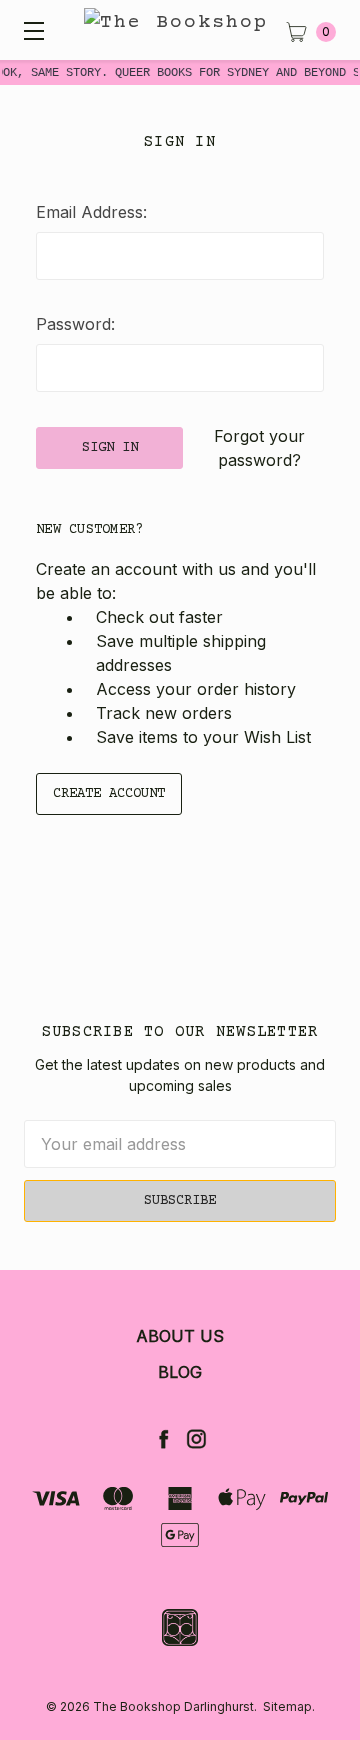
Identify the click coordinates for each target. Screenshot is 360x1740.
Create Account (109, 794)
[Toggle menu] (30, 30)
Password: (75, 324)
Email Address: (91, 212)
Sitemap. (289, 1706)
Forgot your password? (259, 448)
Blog (180, 1372)
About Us (180, 1336)
